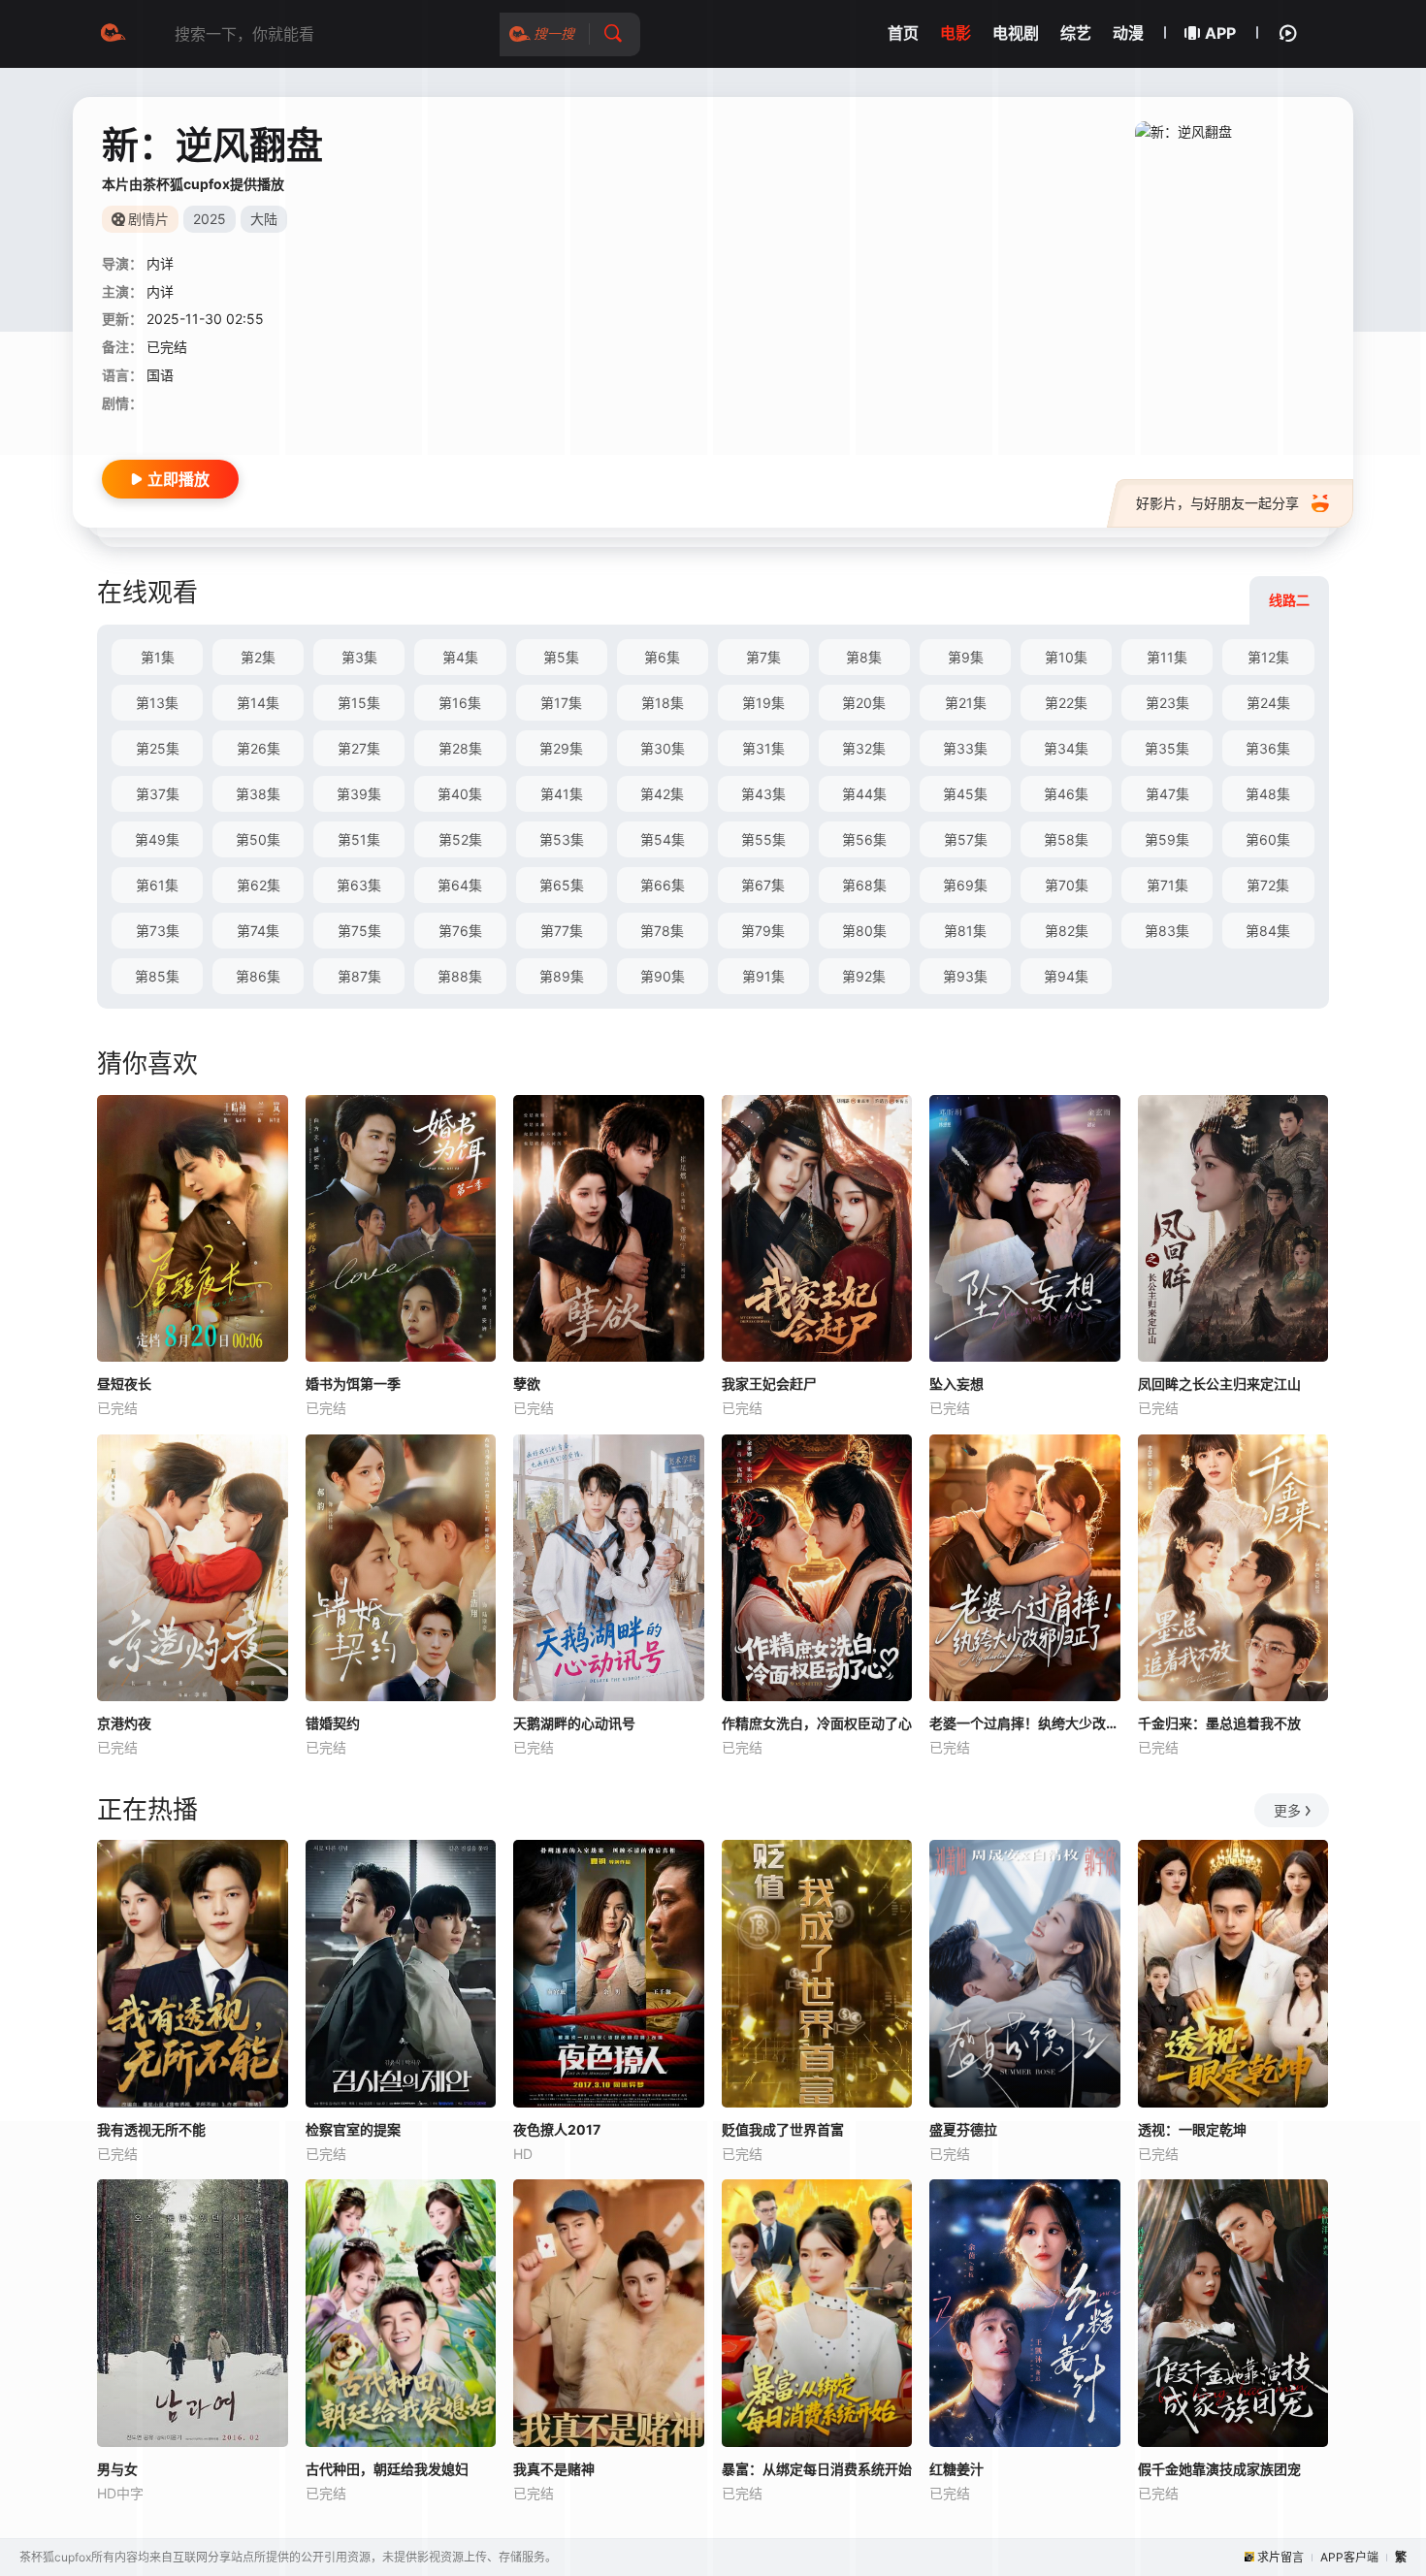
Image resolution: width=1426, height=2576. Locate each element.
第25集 (158, 748)
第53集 (562, 839)
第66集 (663, 885)
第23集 (1167, 703)
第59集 (1167, 839)
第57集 (966, 839)
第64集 (460, 885)
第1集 (158, 657)
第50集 (258, 839)
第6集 (662, 657)
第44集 (864, 794)
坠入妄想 (956, 1384)
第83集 (1167, 931)
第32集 (864, 748)
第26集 (259, 748)
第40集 (460, 794)
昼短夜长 (124, 1384)
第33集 (965, 748)
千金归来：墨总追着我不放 (1219, 1723)
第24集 (1268, 703)
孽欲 (527, 1384)
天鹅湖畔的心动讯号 (574, 1723)
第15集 (359, 703)
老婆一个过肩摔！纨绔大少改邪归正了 (1025, 1723)
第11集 (1167, 657)
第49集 (157, 839)
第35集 (1167, 748)
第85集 (157, 976)
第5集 (561, 657)
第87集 (359, 976)
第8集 (864, 657)
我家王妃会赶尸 (769, 1384)
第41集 (562, 794)
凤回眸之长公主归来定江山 (1219, 1384)
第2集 (258, 657)
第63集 (359, 885)
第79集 (763, 931)
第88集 (460, 976)
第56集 (864, 839)
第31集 (763, 748)
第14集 (258, 703)
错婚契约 (333, 1723)
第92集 (864, 976)
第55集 (763, 839)
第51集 (359, 839)
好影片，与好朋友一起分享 (1217, 503)
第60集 (1268, 839)
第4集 (460, 657)
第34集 (1066, 748)
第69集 (965, 885)
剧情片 (148, 219)
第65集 (562, 885)
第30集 (663, 748)
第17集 (561, 703)
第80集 (864, 931)
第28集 (460, 748)
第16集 (460, 703)
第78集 (662, 931)
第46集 (1066, 794)
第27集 (359, 748)
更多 (1287, 1810)
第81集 (965, 931)
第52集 (460, 839)
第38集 (258, 794)
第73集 (158, 931)
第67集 (763, 885)
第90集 (663, 976)
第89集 (562, 976)
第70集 (1067, 885)
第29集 (561, 748)
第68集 (864, 885)
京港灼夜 (124, 1723)
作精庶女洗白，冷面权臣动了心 (817, 1723)
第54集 (663, 839)
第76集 (460, 931)
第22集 (1066, 703)
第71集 (1167, 885)
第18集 (663, 703)
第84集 (1268, 931)
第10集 (1066, 657)
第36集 (1268, 748)
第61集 (157, 885)
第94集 (1066, 976)
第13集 (157, 703)
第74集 (258, 931)
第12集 (1268, 657)
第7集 (763, 657)
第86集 (258, 976)
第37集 (158, 794)
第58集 (1066, 839)
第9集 (966, 657)
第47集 (1167, 794)
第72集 (1268, 885)
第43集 (763, 794)
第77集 (562, 931)
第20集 (864, 703)
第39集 (359, 794)
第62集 (259, 885)
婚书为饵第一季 (353, 1384)
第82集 (1067, 931)
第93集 (965, 976)
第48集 (1268, 794)
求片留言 (1280, 2557)
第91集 (763, 976)
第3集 (359, 657)
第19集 (763, 703)
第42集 (662, 794)
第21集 (966, 703)
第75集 (359, 931)
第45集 (965, 794)
